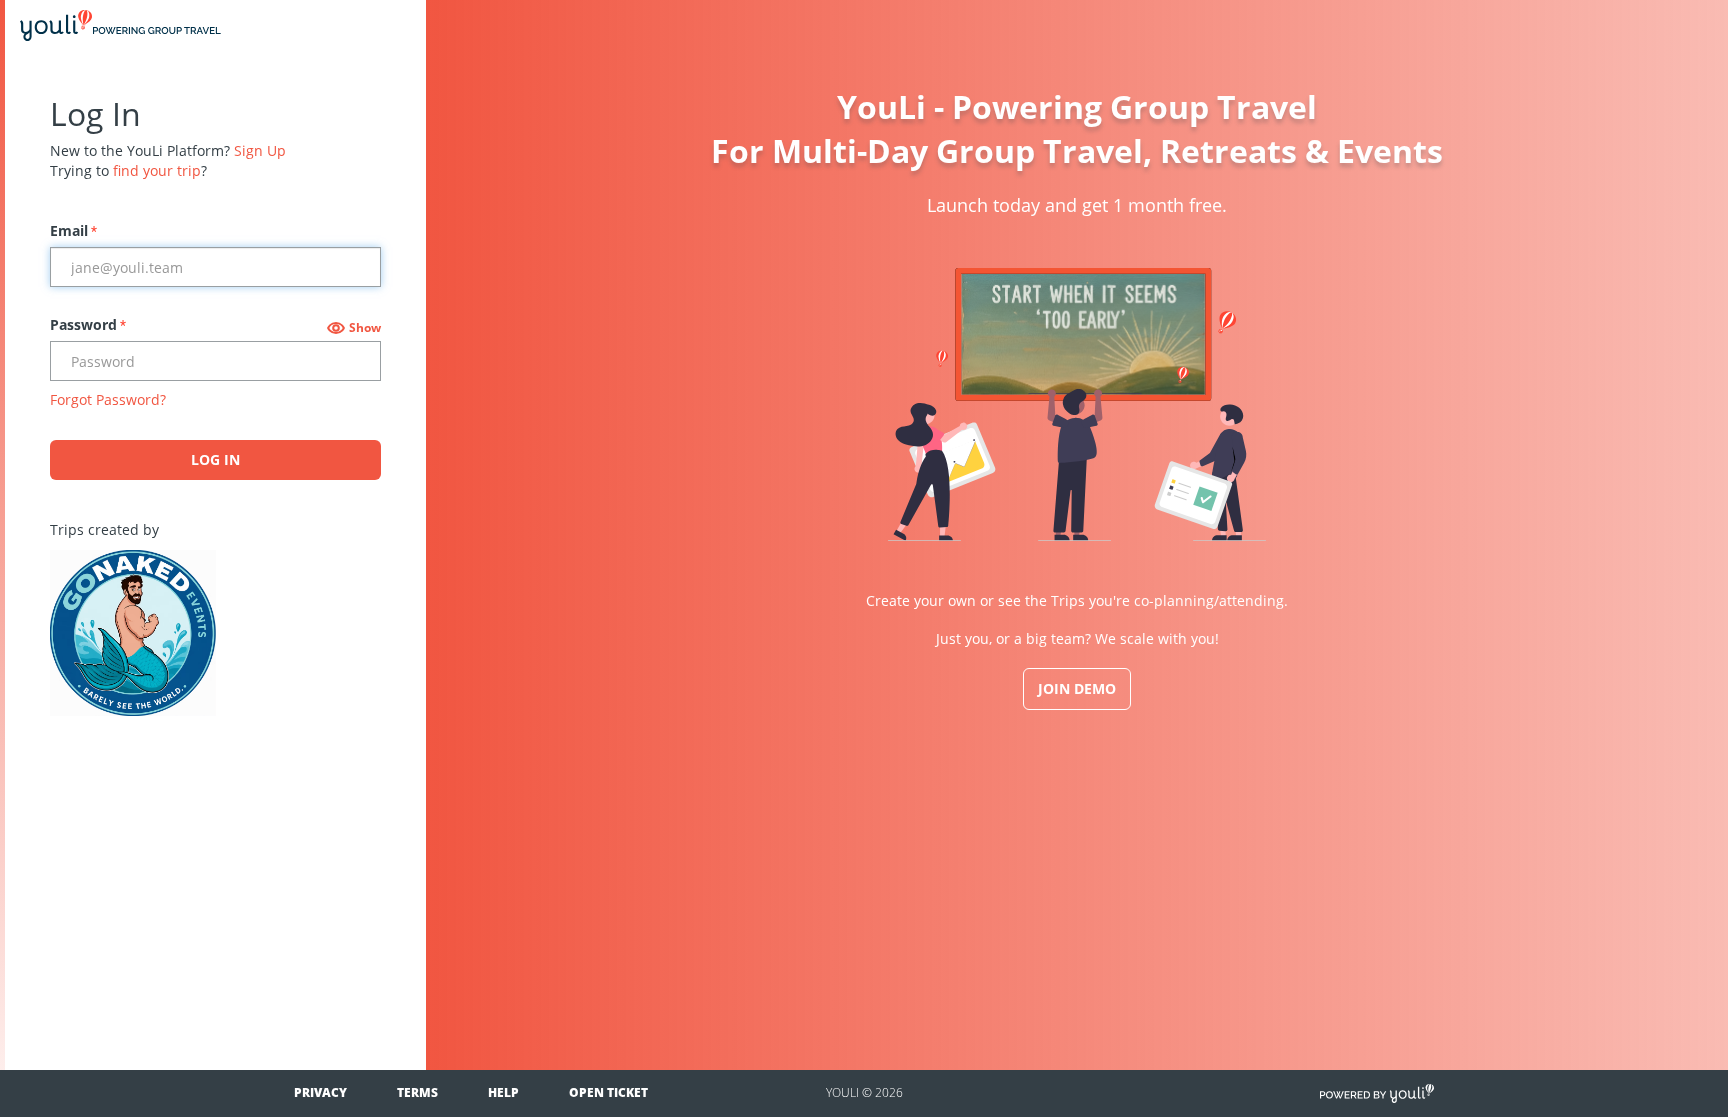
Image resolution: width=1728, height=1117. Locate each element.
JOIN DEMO (1077, 688)
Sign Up (260, 150)
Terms (417, 1092)
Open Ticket (608, 1092)
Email (73, 230)
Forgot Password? (108, 399)
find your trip (157, 170)
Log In (215, 459)
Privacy (320, 1092)
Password (88, 324)
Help (503, 1092)
